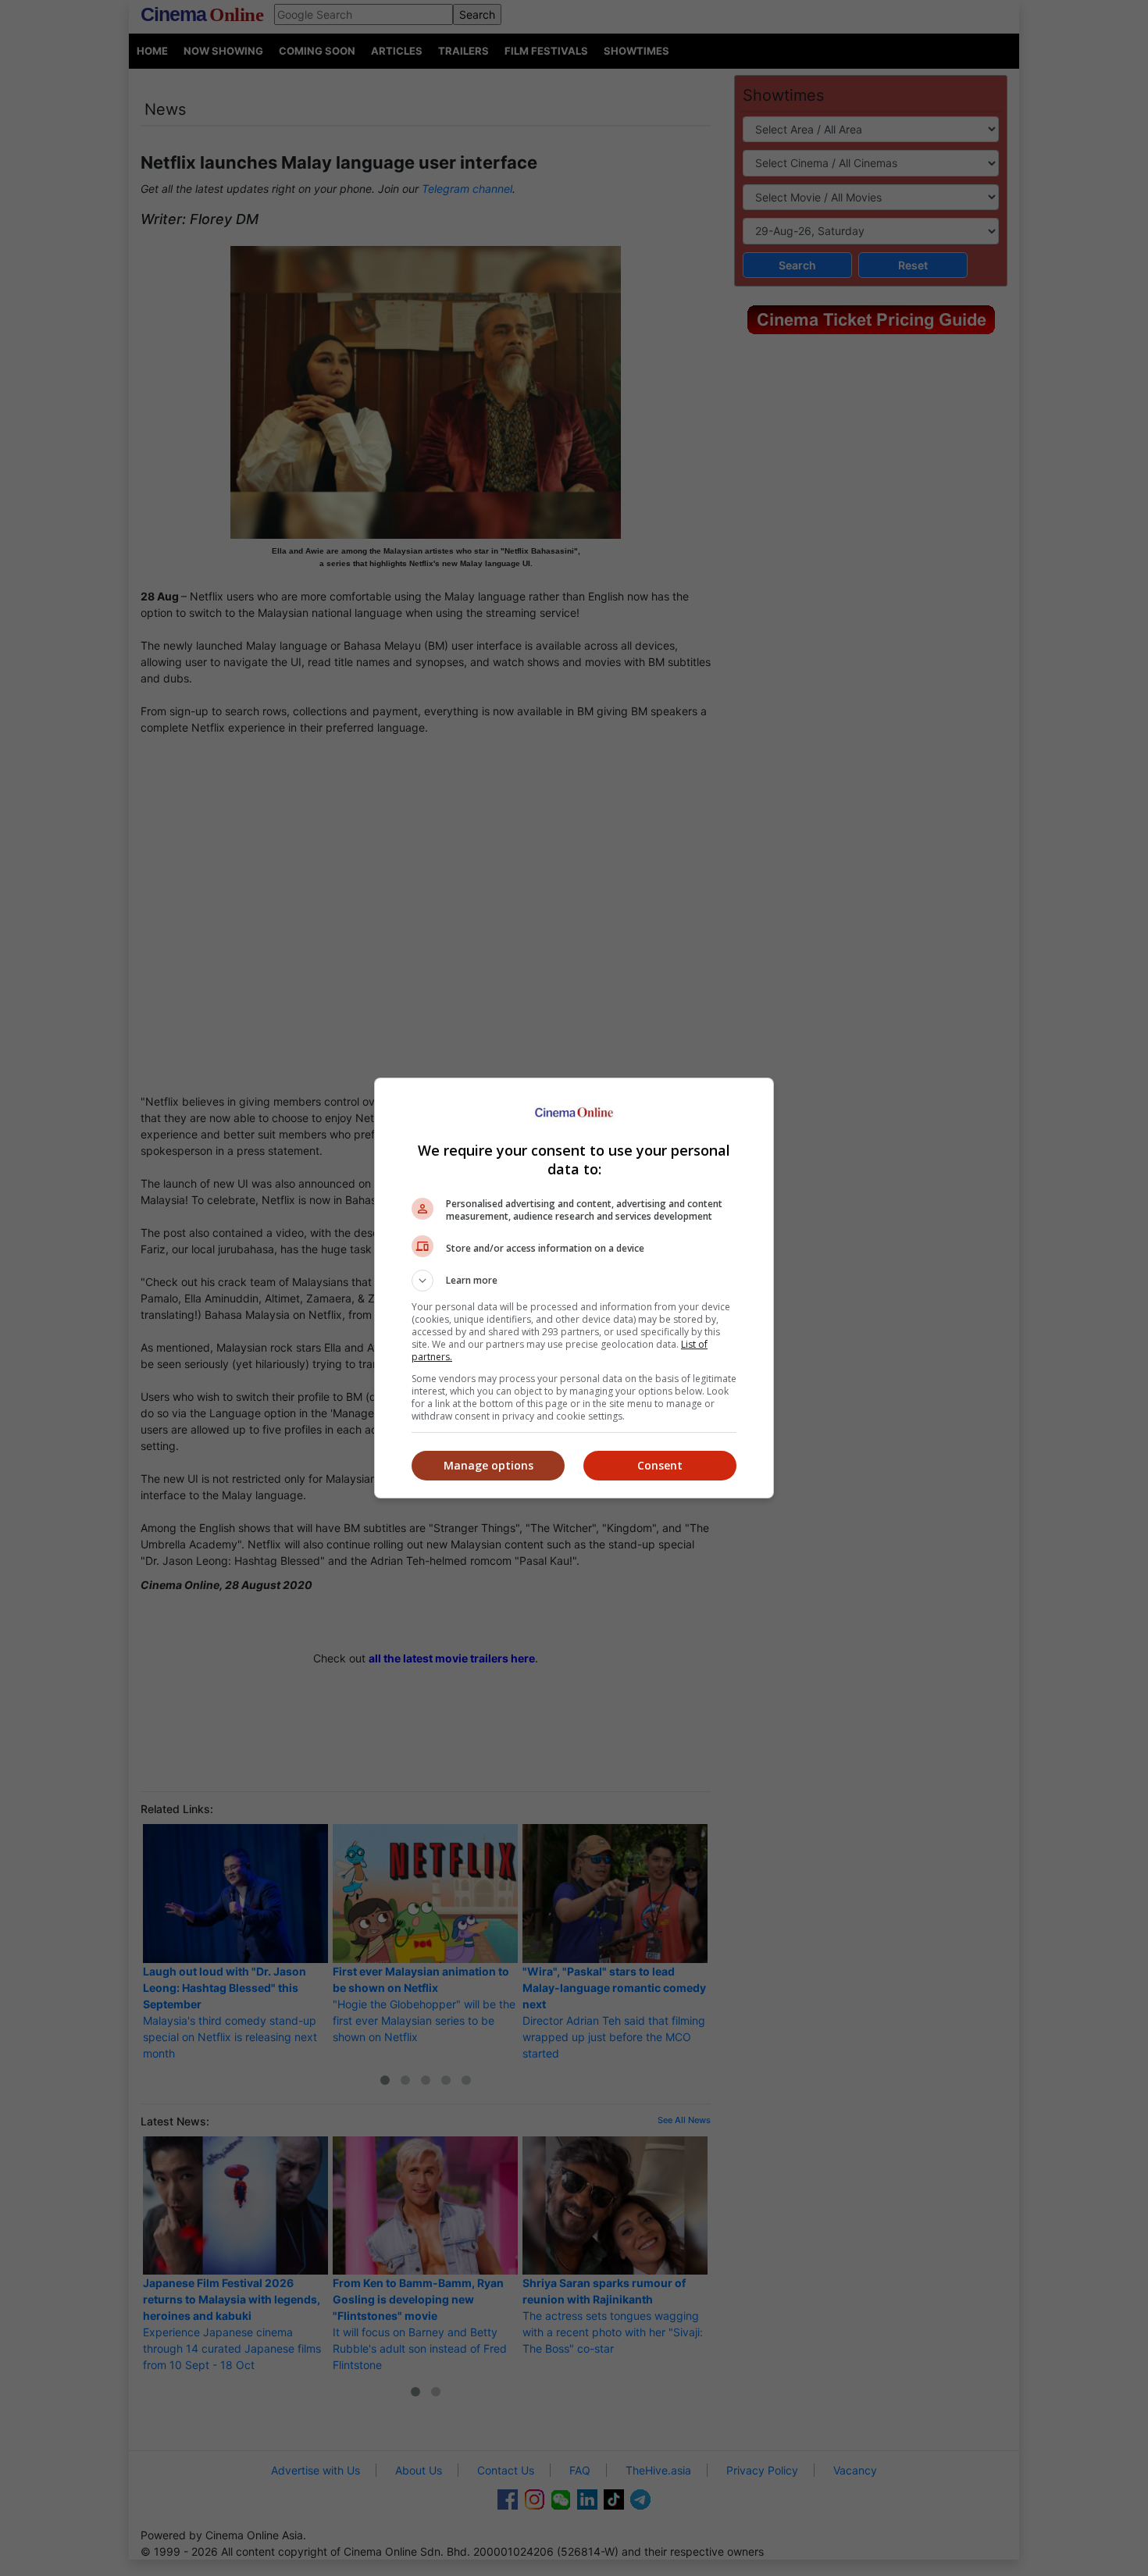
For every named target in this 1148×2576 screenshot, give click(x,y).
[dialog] (574, 1288)
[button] (574, 1281)
